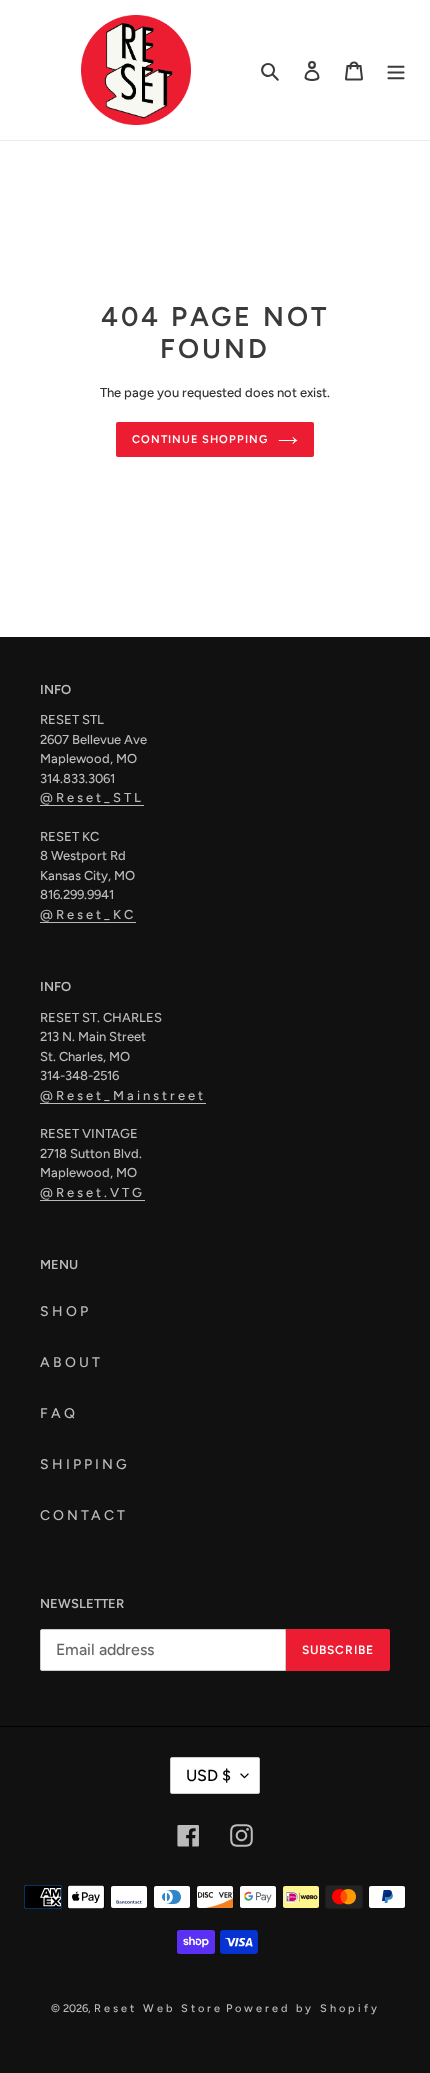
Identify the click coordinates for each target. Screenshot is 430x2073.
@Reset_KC (88, 914)
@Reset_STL (92, 797)
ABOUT (71, 1362)
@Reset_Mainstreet (123, 1095)
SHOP (65, 1311)
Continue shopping (199, 439)
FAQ (59, 1413)
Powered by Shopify (303, 2008)
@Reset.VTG (92, 1192)
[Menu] (396, 70)
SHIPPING (85, 1464)
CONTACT (84, 1515)
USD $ (208, 1775)
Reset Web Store (158, 2008)
